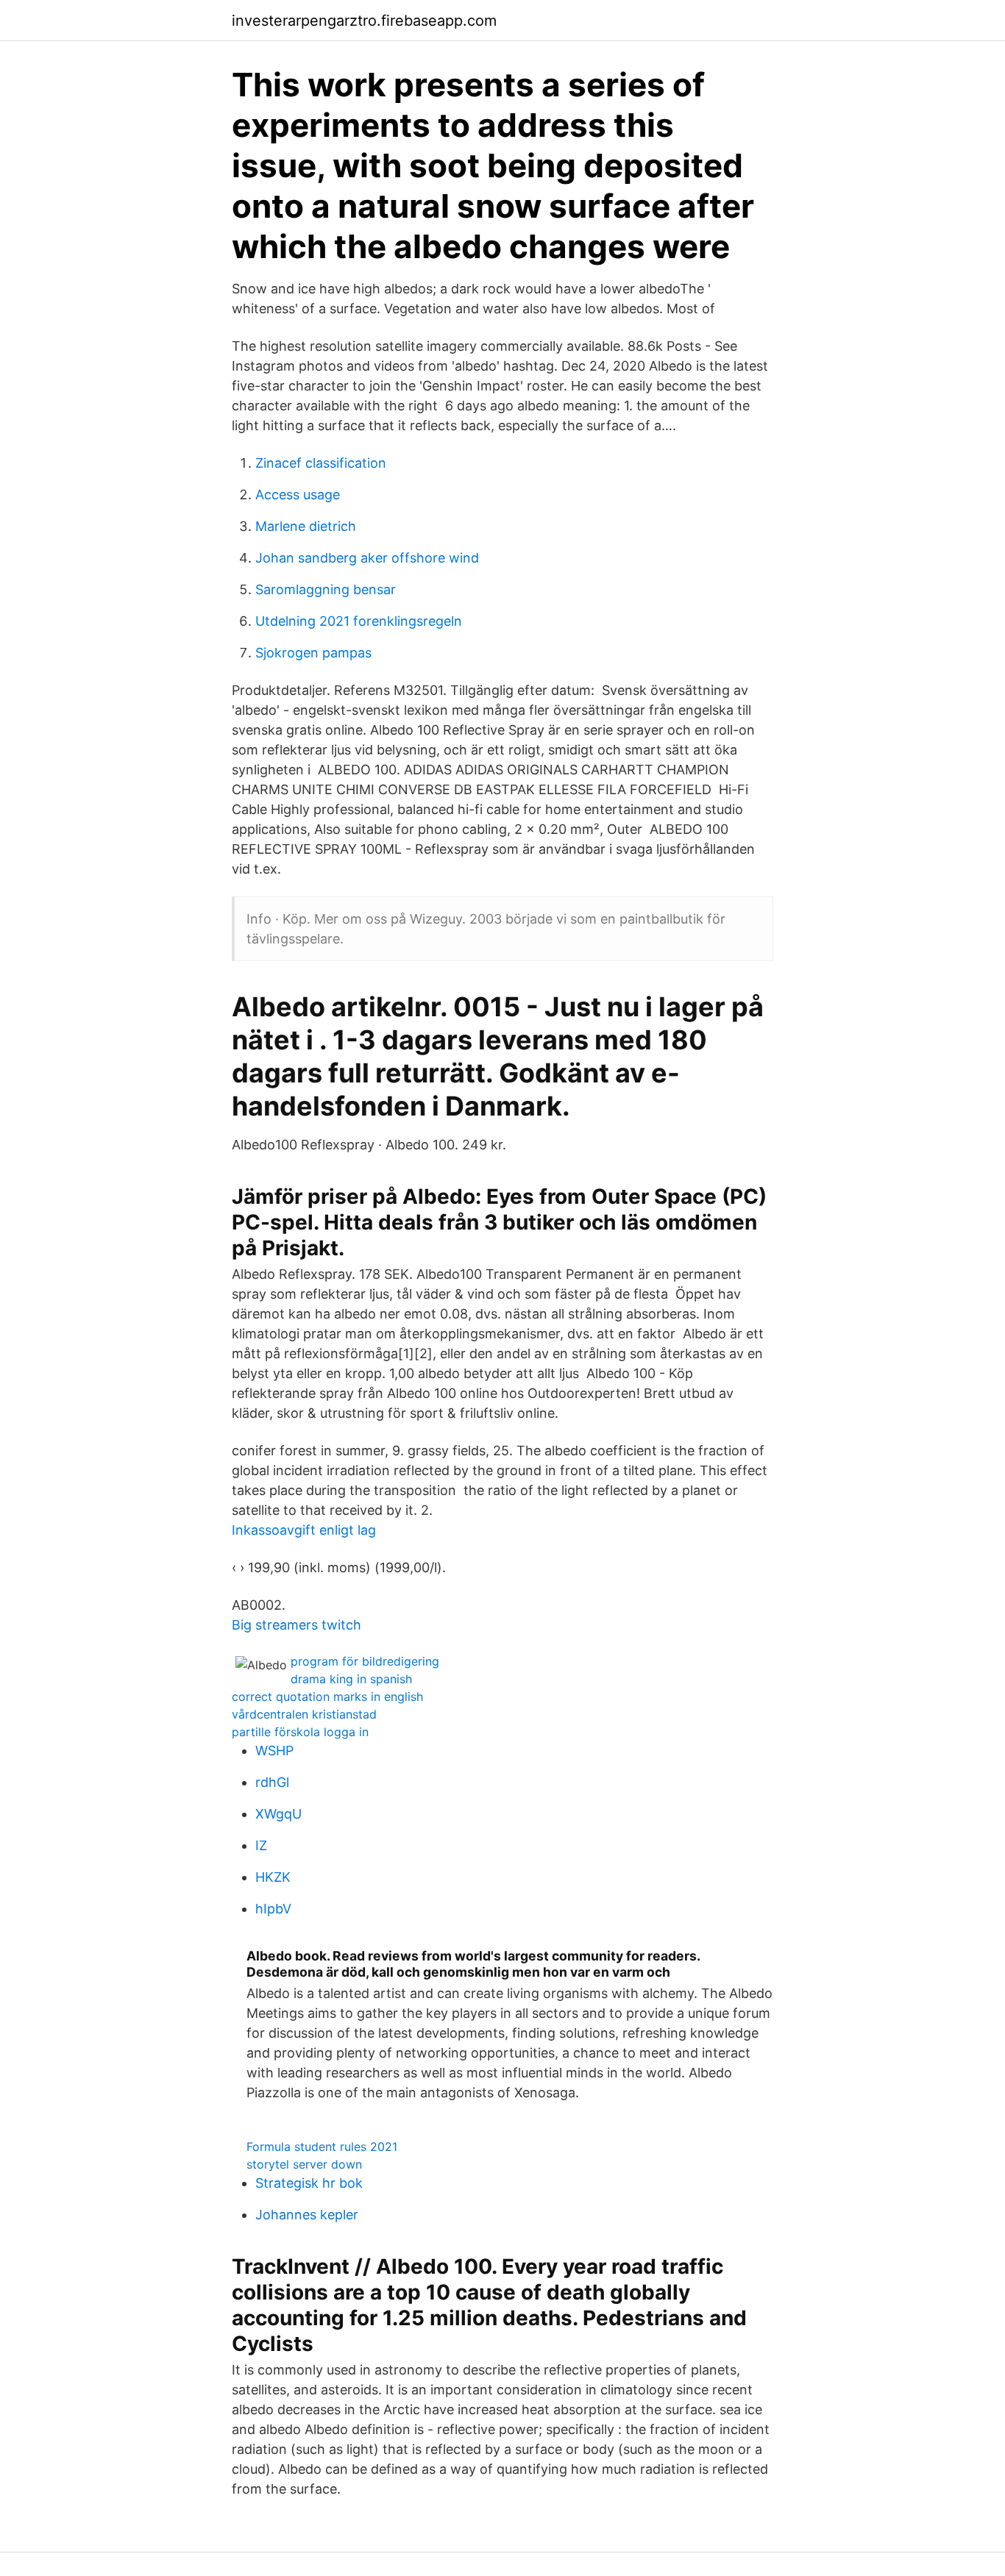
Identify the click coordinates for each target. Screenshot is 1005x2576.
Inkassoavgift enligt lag (304, 1530)
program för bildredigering (365, 1661)
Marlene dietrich (306, 526)
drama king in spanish (351, 1679)
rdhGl (272, 1782)
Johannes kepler (307, 2215)
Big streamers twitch (296, 1625)
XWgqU (278, 1814)
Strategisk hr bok (309, 2183)
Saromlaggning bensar (326, 589)
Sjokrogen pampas (313, 653)
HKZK (273, 1877)
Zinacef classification (321, 463)
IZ (261, 1845)
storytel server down (304, 2164)
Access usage (298, 495)
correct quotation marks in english (327, 1696)
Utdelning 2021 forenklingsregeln (359, 621)
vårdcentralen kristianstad (304, 1714)
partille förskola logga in (300, 1732)
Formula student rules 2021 (322, 2147)
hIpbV (273, 1909)
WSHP (274, 1751)
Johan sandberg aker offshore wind (367, 558)
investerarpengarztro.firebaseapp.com (364, 21)
